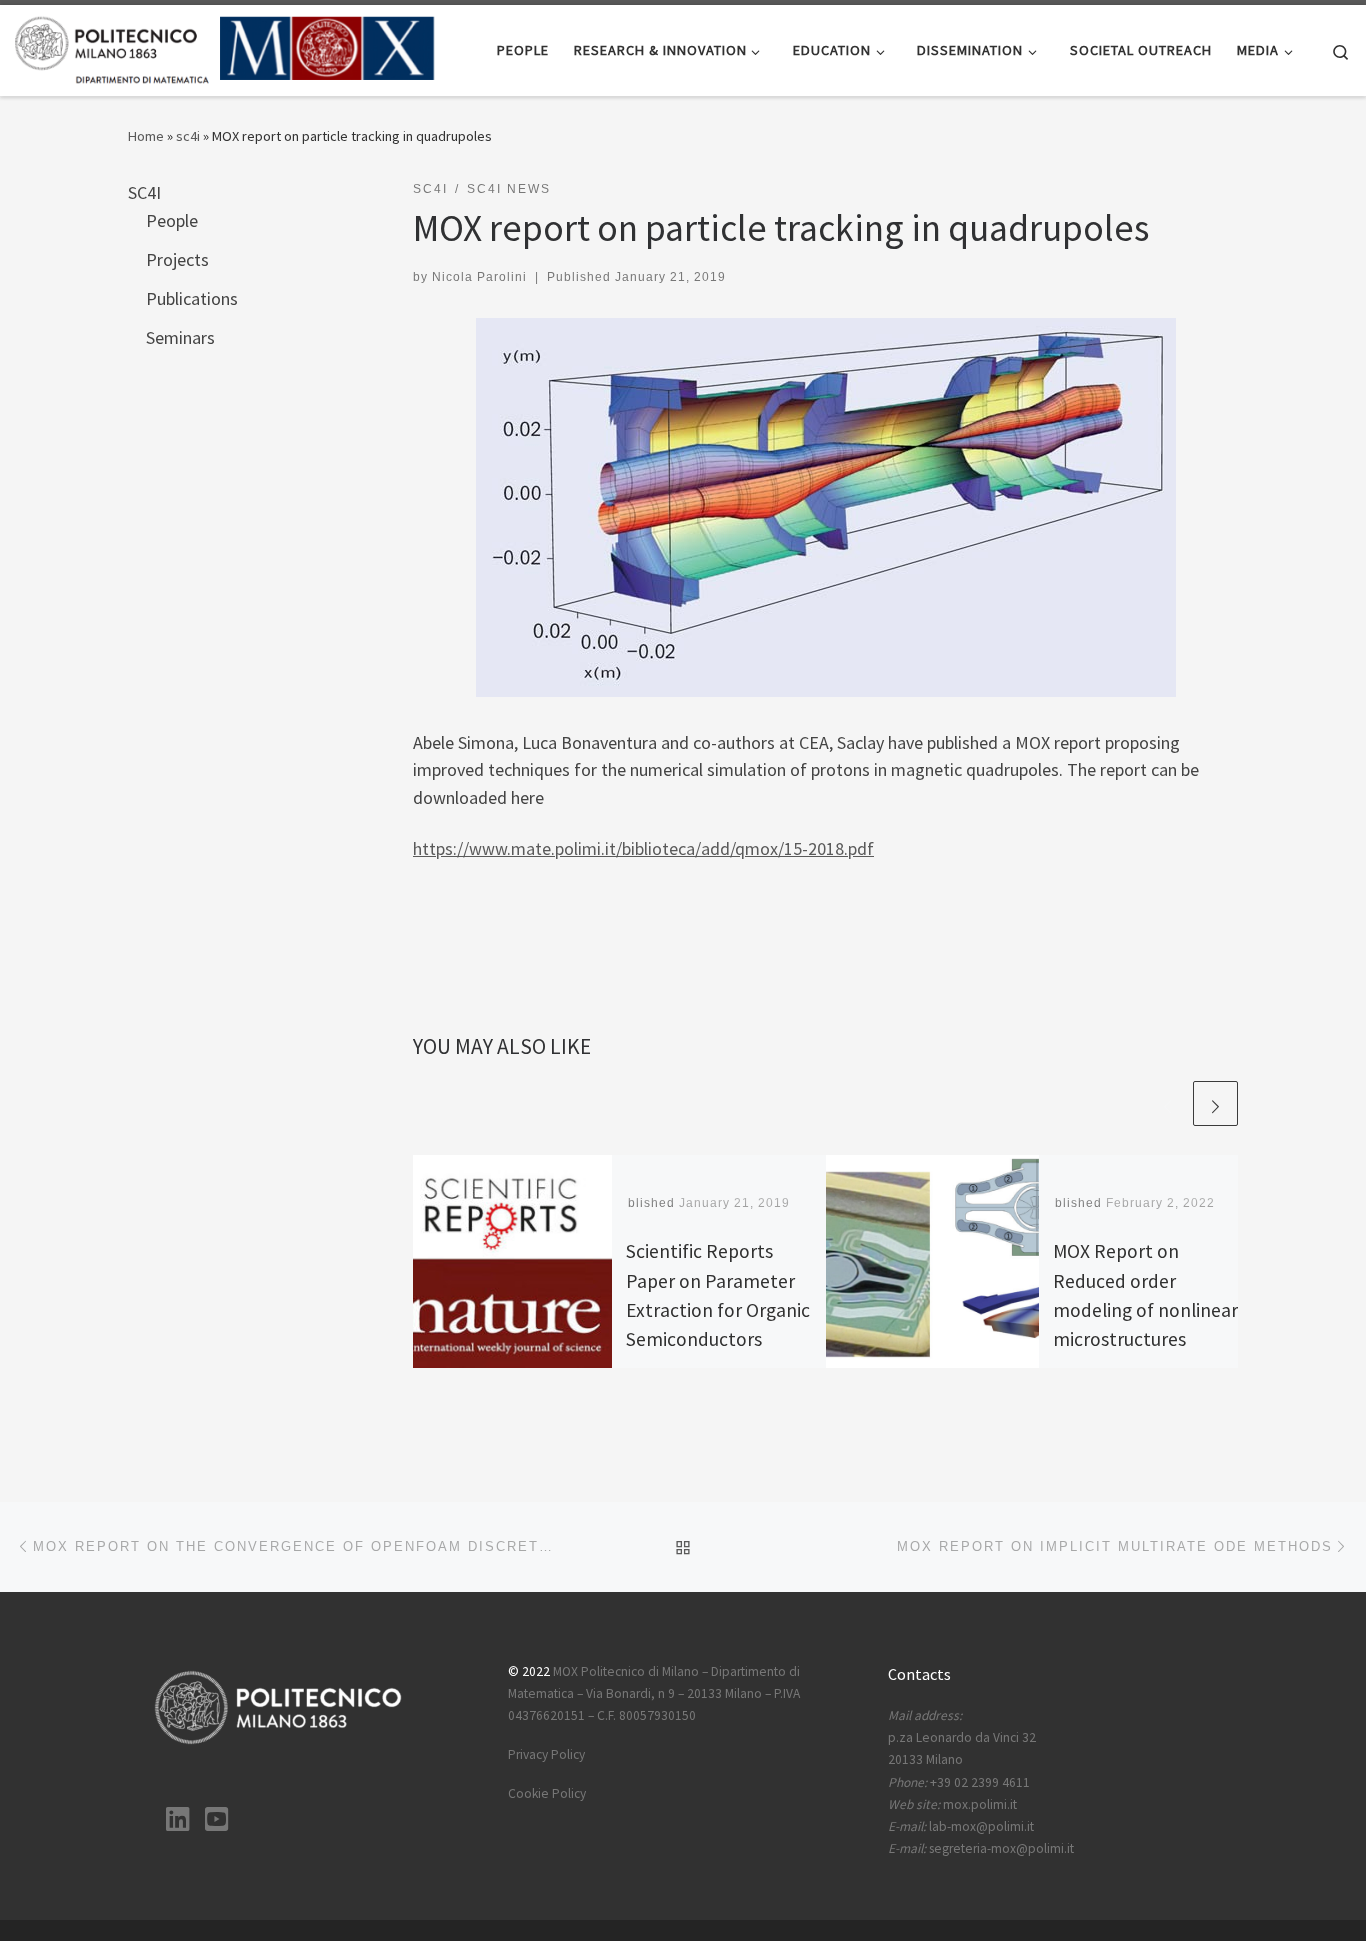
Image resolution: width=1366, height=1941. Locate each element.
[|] (225, 46)
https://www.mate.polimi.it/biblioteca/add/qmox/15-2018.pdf (643, 848)
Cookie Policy (547, 1793)
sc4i (188, 136)
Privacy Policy (546, 1754)
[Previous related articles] (1167, 1103)
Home (146, 136)
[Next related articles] (1215, 1103)
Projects (177, 259)
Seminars (180, 337)
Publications (192, 298)
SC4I (144, 192)
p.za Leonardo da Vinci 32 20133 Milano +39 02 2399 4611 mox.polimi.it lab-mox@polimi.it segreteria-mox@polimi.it (981, 1782)
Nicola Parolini (479, 277)
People (172, 220)
